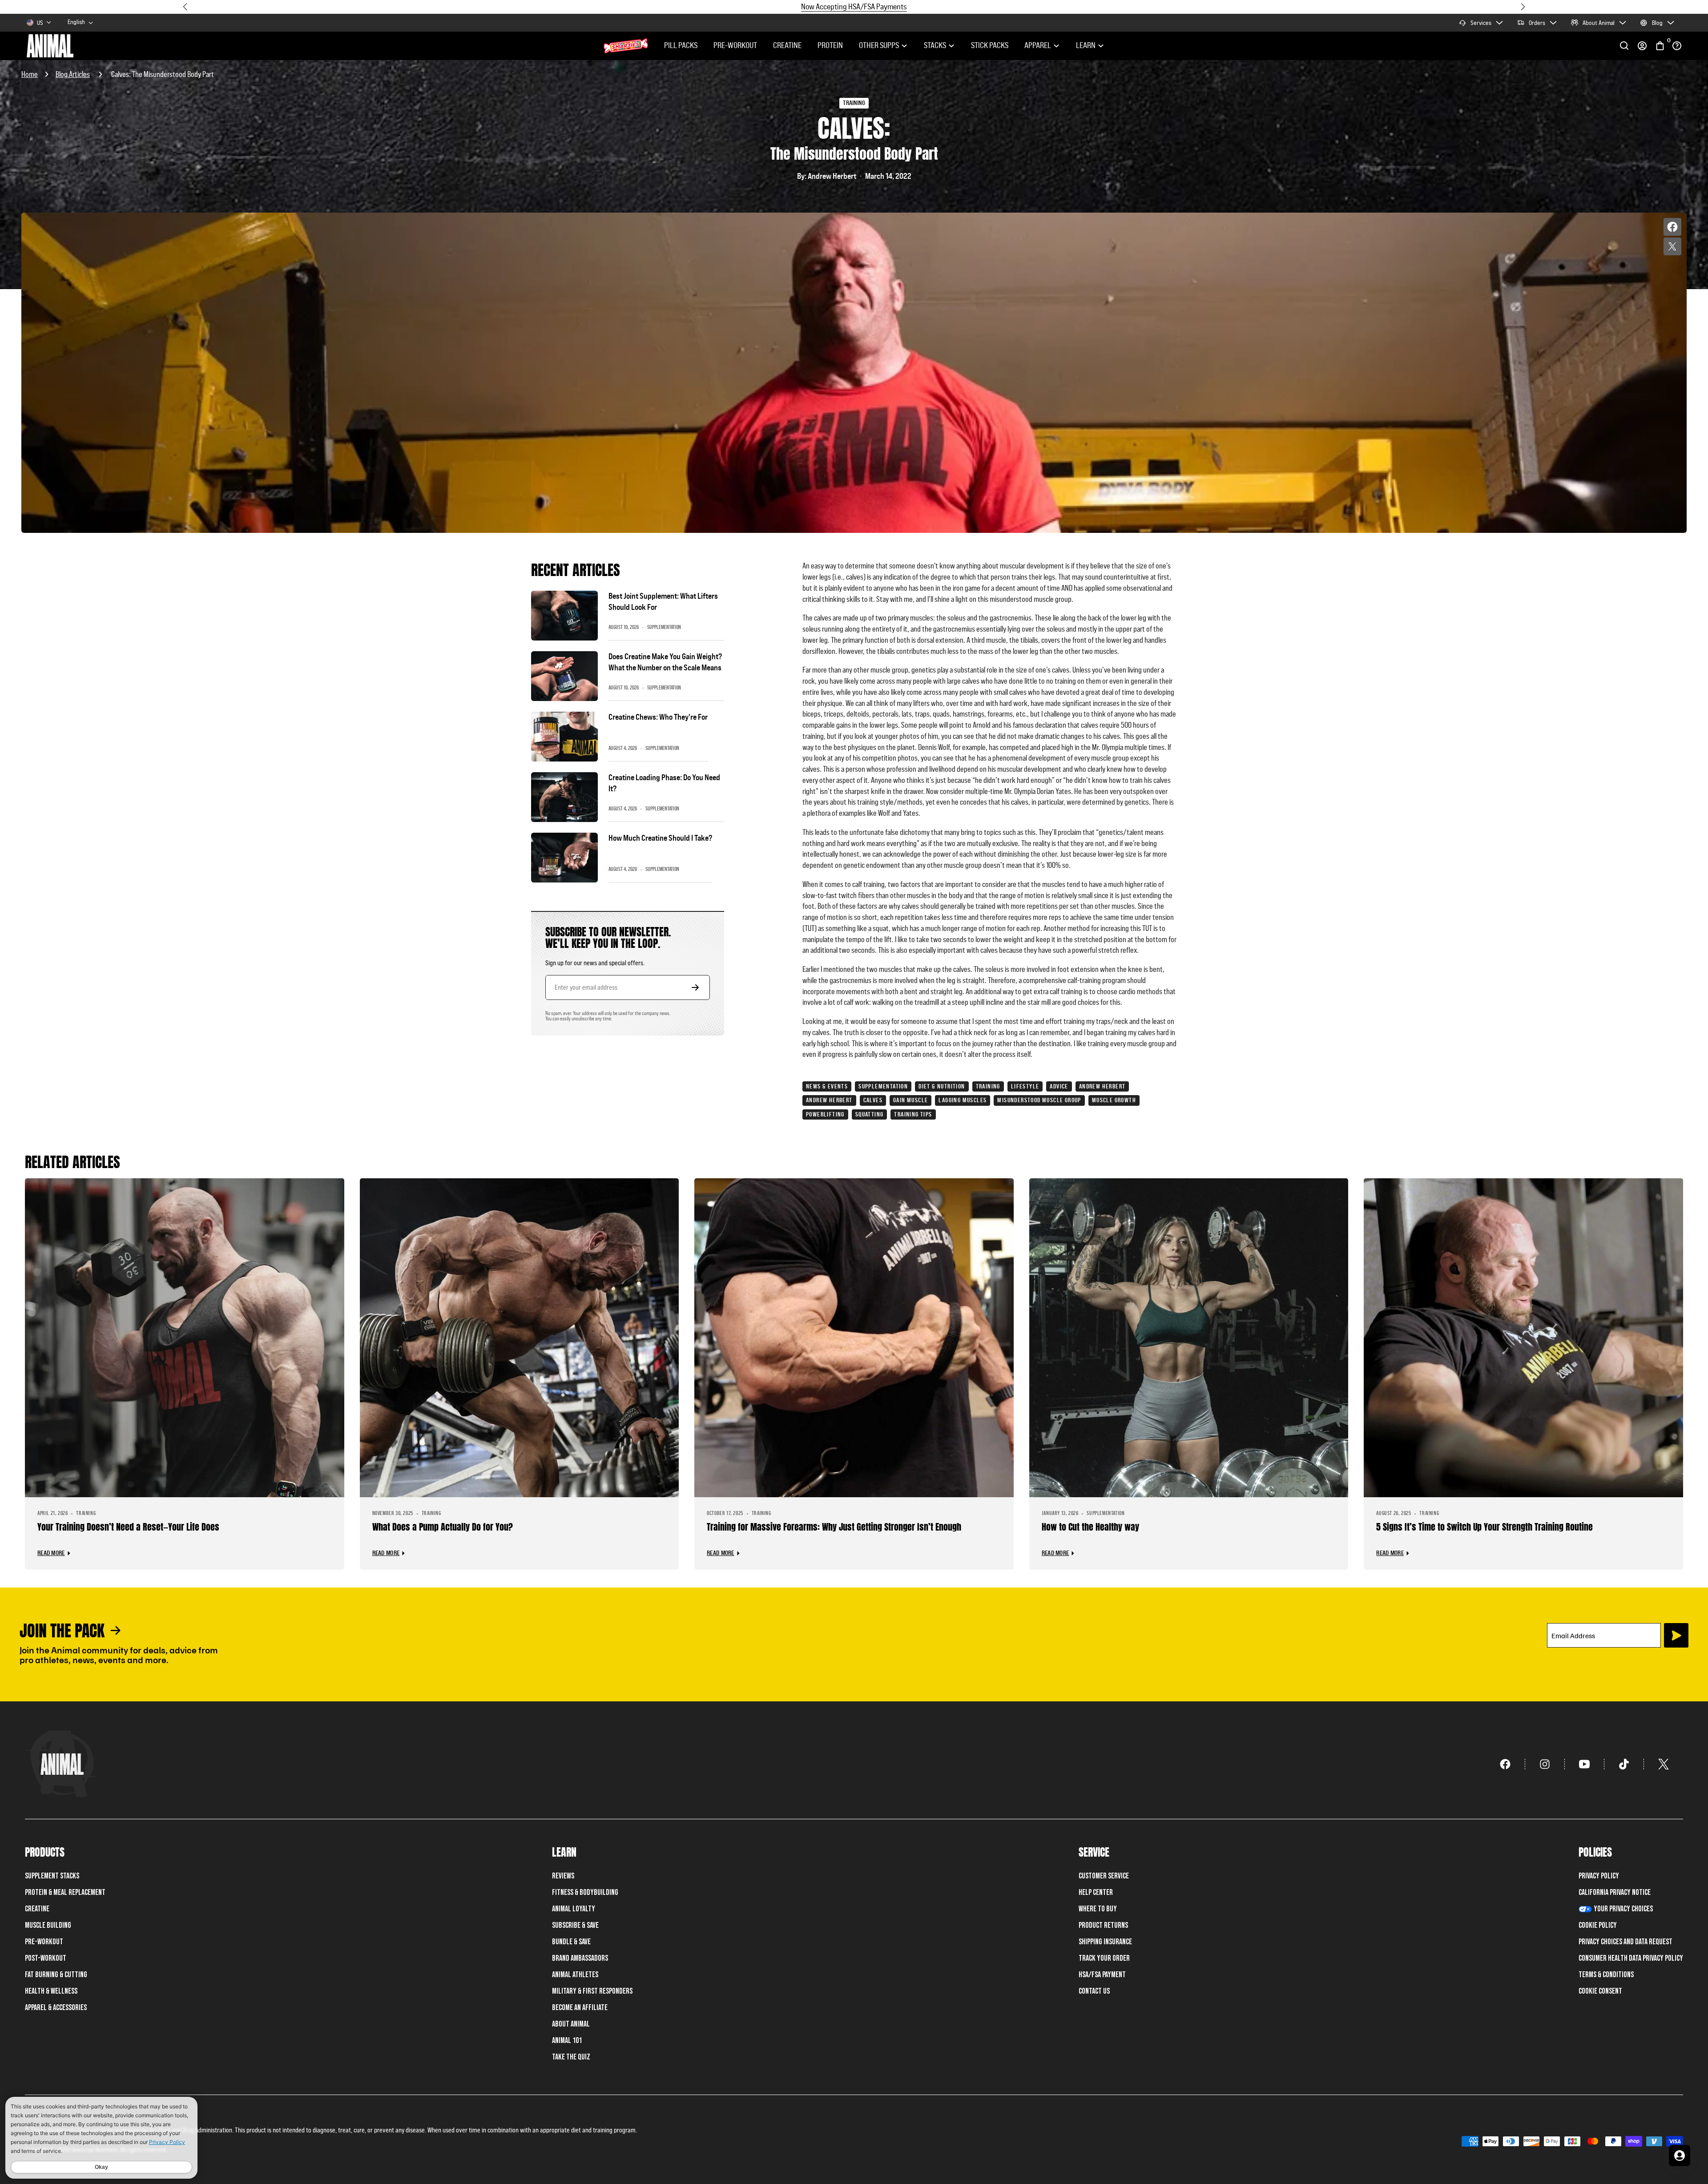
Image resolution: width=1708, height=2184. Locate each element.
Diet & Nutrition (942, 1086)
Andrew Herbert (1102, 1086)
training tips (913, 1114)
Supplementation (883, 1086)
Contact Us (1094, 1991)
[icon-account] (1642, 46)
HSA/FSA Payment (1102, 1975)
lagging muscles (963, 1100)
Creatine (787, 45)
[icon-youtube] (1585, 1764)
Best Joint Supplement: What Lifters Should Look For (663, 602)
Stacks (935, 45)
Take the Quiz (571, 2057)
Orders (1537, 23)
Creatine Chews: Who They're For (658, 717)
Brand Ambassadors (580, 1958)
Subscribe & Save (575, 1925)
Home (30, 74)
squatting (870, 1114)
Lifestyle (1025, 1086)
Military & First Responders (592, 1991)
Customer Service (1104, 1876)
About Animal (1599, 23)
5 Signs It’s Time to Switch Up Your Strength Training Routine (1484, 1527)
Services (1481, 23)
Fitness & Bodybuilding (585, 1892)
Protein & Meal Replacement (65, 1892)
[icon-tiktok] (1624, 1764)
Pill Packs (681, 45)
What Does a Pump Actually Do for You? (443, 1527)
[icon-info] (1677, 46)
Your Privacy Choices (1623, 1909)
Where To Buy (1098, 1909)
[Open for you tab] (1680, 2156)
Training (988, 1086)
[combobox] (81, 22)
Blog (1657, 23)
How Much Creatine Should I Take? (660, 838)
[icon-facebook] (1505, 1764)
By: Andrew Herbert (827, 176)
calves (873, 1100)
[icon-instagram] (1545, 1764)
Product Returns (1103, 1925)
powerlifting (825, 1114)
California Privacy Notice (1615, 1892)
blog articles (73, 74)
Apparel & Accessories (56, 2008)
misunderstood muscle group (1039, 1100)
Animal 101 (567, 2041)
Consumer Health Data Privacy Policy (1631, 1958)
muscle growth (1114, 1100)
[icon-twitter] (1664, 1764)
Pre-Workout (735, 45)
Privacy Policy (1599, 1876)
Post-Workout (46, 1958)
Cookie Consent (1600, 1991)
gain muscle (910, 1100)
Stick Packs (990, 45)
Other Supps (879, 45)
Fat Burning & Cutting (56, 1975)
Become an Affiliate (580, 2008)
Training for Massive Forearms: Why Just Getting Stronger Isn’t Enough (834, 1527)
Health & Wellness (51, 1991)
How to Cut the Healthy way (1090, 1527)
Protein (830, 45)
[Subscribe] (1676, 1635)
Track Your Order (1104, 1958)
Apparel (1038, 45)
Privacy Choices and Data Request (1625, 1942)
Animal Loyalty (574, 1909)
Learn (1086, 45)
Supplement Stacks (52, 1876)
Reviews (563, 1876)
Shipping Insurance (1105, 1942)
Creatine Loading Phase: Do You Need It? (664, 783)
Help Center (1096, 1892)
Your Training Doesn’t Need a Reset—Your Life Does (128, 1527)
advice (1059, 1086)
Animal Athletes (575, 1975)
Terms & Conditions (1606, 1975)
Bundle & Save (571, 1942)
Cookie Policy (1598, 1925)
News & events (827, 1086)
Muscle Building (48, 1925)
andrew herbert (829, 1100)
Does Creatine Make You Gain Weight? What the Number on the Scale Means (665, 662)
